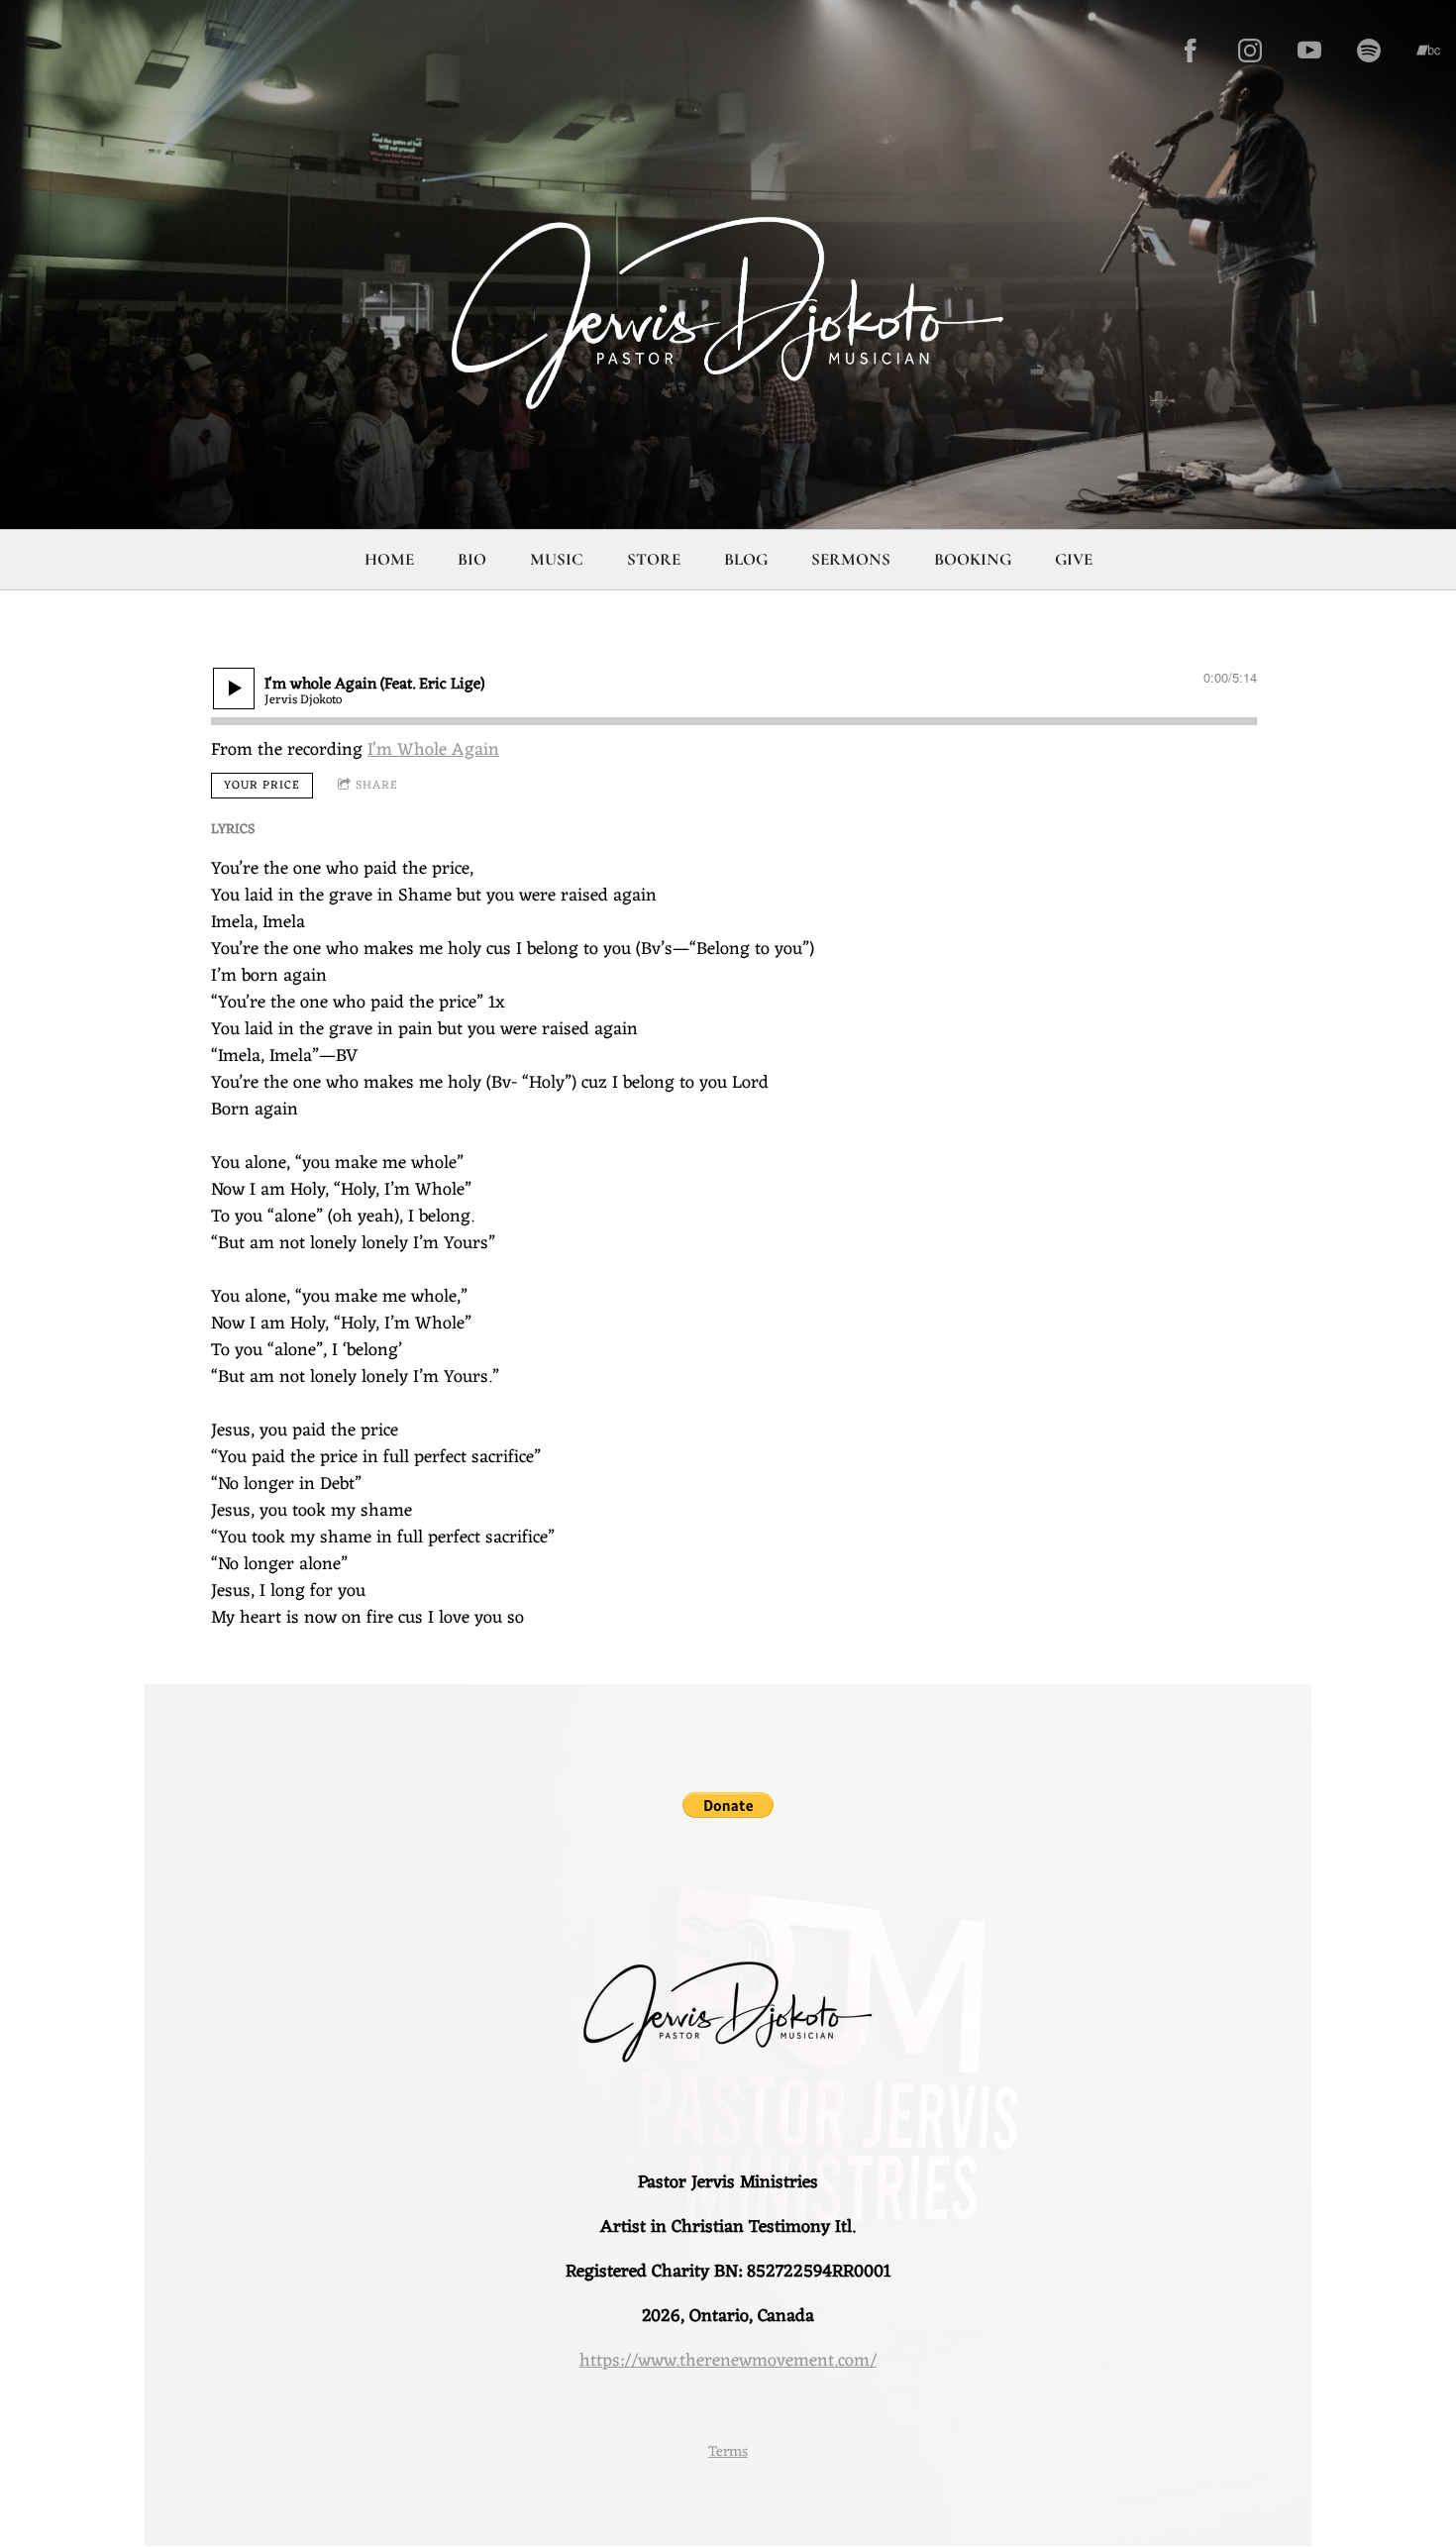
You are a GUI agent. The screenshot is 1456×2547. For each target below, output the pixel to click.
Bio (472, 559)
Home (389, 559)
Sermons (851, 559)
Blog (746, 559)
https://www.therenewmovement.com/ (728, 2361)
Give (1074, 559)
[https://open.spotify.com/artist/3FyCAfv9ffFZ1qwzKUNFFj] (1369, 51)
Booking (973, 559)
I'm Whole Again (433, 750)
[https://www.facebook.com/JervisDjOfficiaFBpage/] (1191, 51)
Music (557, 559)
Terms (728, 2452)
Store (654, 559)
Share (377, 786)
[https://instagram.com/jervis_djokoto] (1250, 51)
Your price (262, 786)
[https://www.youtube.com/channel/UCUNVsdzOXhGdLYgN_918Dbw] (1309, 51)
